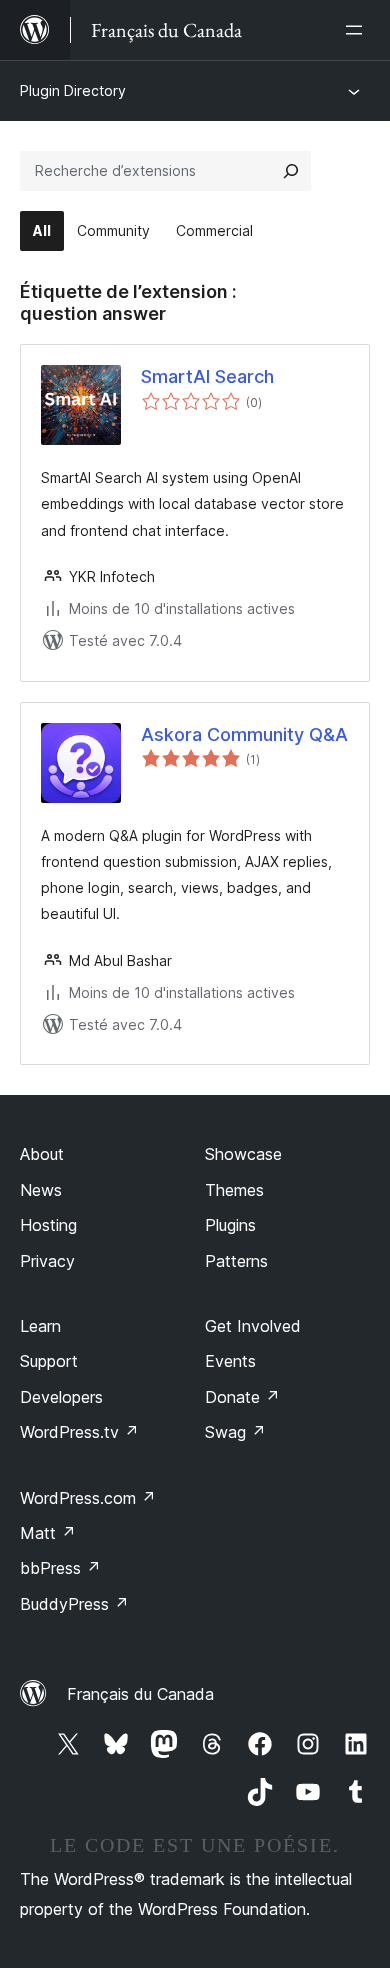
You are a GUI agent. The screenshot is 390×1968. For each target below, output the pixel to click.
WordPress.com (88, 1498)
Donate (242, 1397)
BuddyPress (74, 1604)
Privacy (47, 1261)
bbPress (60, 1568)
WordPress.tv (79, 1432)
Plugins (230, 1225)
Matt (48, 1533)
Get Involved (253, 1326)
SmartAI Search (207, 376)
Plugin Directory (73, 90)
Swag (235, 1432)
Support (49, 1361)
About (42, 1154)
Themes (234, 1190)
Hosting (48, 1225)
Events (230, 1361)
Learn (40, 1326)
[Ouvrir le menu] (358, 30)
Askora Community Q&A (244, 734)
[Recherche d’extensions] (291, 171)
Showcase (243, 1154)
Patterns (236, 1261)
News (41, 1190)
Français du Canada (140, 1694)
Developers (61, 1397)
